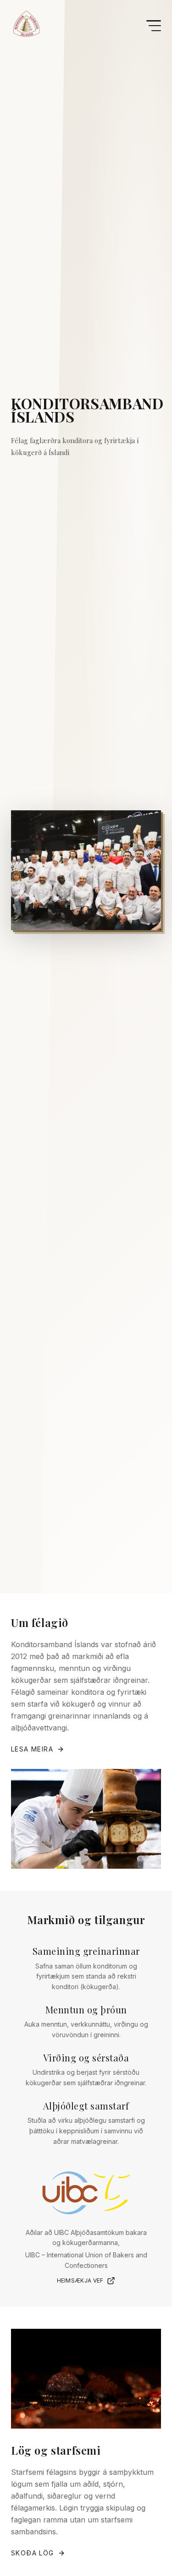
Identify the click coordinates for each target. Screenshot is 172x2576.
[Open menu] (154, 26)
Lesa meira (32, 1749)
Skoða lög (33, 2553)
